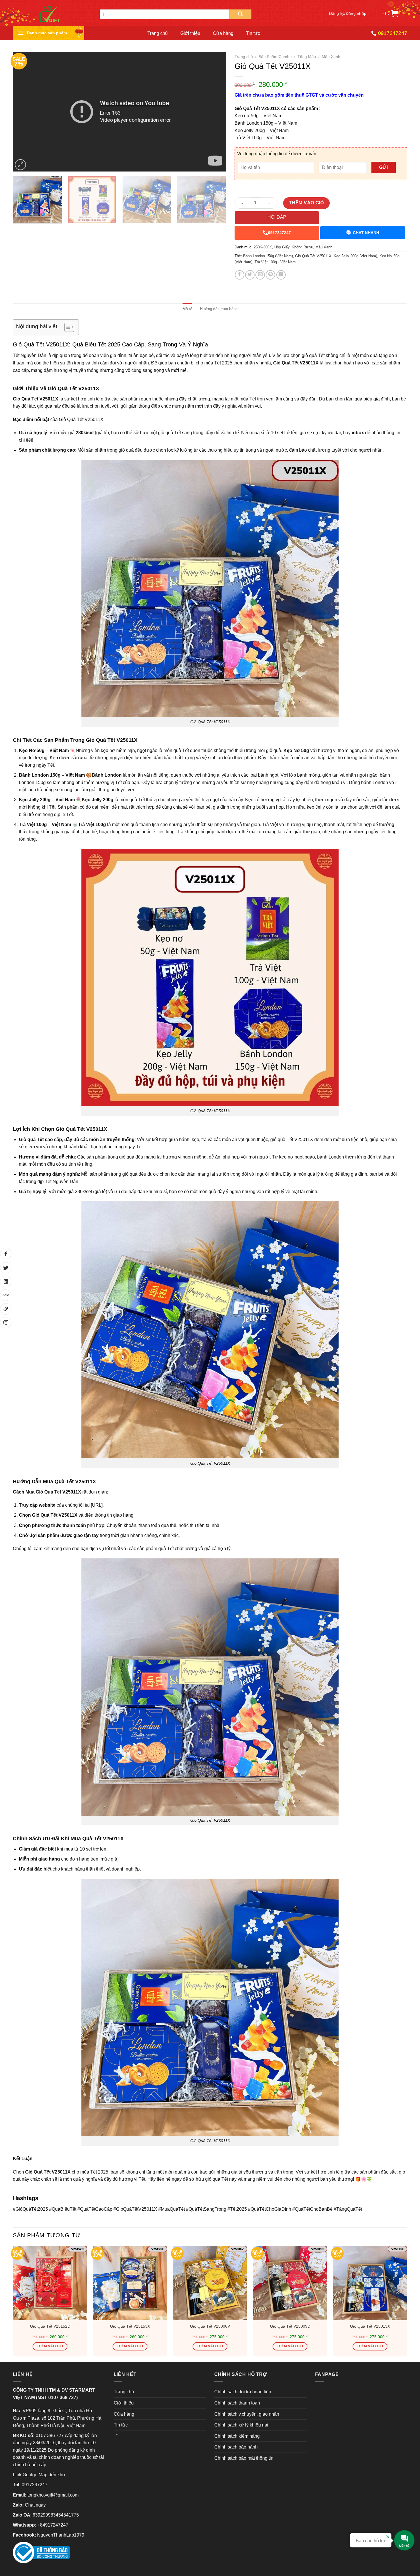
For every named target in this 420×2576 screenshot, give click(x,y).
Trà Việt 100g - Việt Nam (275, 262)
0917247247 (279, 233)
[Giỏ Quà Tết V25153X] (130, 2283)
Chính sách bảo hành (236, 2447)
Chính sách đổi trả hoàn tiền (243, 2392)
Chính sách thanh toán (237, 2403)
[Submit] (240, 14)
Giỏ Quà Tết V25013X (370, 2326)
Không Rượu (302, 247)
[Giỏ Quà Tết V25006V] (210, 2283)
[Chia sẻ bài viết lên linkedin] (6, 1281)
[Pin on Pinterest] (270, 275)
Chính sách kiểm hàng (237, 2436)
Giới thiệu (190, 33)
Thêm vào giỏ (306, 203)
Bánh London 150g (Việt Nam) (268, 256)
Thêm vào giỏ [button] (50, 2346)
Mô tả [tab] (187, 309)
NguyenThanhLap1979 (61, 2535)
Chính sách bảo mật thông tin (244, 2458)
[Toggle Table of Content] (66, 327)
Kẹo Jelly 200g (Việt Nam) (355, 256)
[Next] (214, 112)
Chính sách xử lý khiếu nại (241, 2425)
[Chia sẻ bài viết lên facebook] (6, 1253)
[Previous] (24, 112)
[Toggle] (117, 2434)
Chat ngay (35, 2505)
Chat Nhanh (366, 233)
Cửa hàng (223, 33)
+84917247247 (53, 2525)
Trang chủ (158, 33)
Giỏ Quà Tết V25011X (313, 256)
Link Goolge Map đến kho (39, 2475)
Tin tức (253, 33)
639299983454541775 (56, 2515)
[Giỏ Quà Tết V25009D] (290, 2283)
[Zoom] (20, 165)
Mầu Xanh (331, 57)
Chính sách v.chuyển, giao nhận (247, 2414)
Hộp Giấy (282, 247)
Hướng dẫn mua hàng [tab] (219, 309)
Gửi (383, 167)
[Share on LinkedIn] (281, 275)
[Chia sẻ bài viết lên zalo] (6, 1295)
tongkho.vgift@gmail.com (53, 2495)
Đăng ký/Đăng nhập (348, 14)
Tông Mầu (307, 57)
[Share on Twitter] (250, 275)
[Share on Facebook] (240, 275)
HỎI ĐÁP (277, 217)
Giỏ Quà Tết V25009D (290, 2326)
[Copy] (6, 1309)
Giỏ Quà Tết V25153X (130, 2326)
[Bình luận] (6, 1323)
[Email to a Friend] (260, 275)
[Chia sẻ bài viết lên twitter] (6, 1268)
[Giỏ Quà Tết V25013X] (370, 2283)
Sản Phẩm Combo (275, 57)
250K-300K (263, 247)
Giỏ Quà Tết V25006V (210, 2326)
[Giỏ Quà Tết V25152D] (50, 2283)
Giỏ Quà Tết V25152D (50, 2326)
